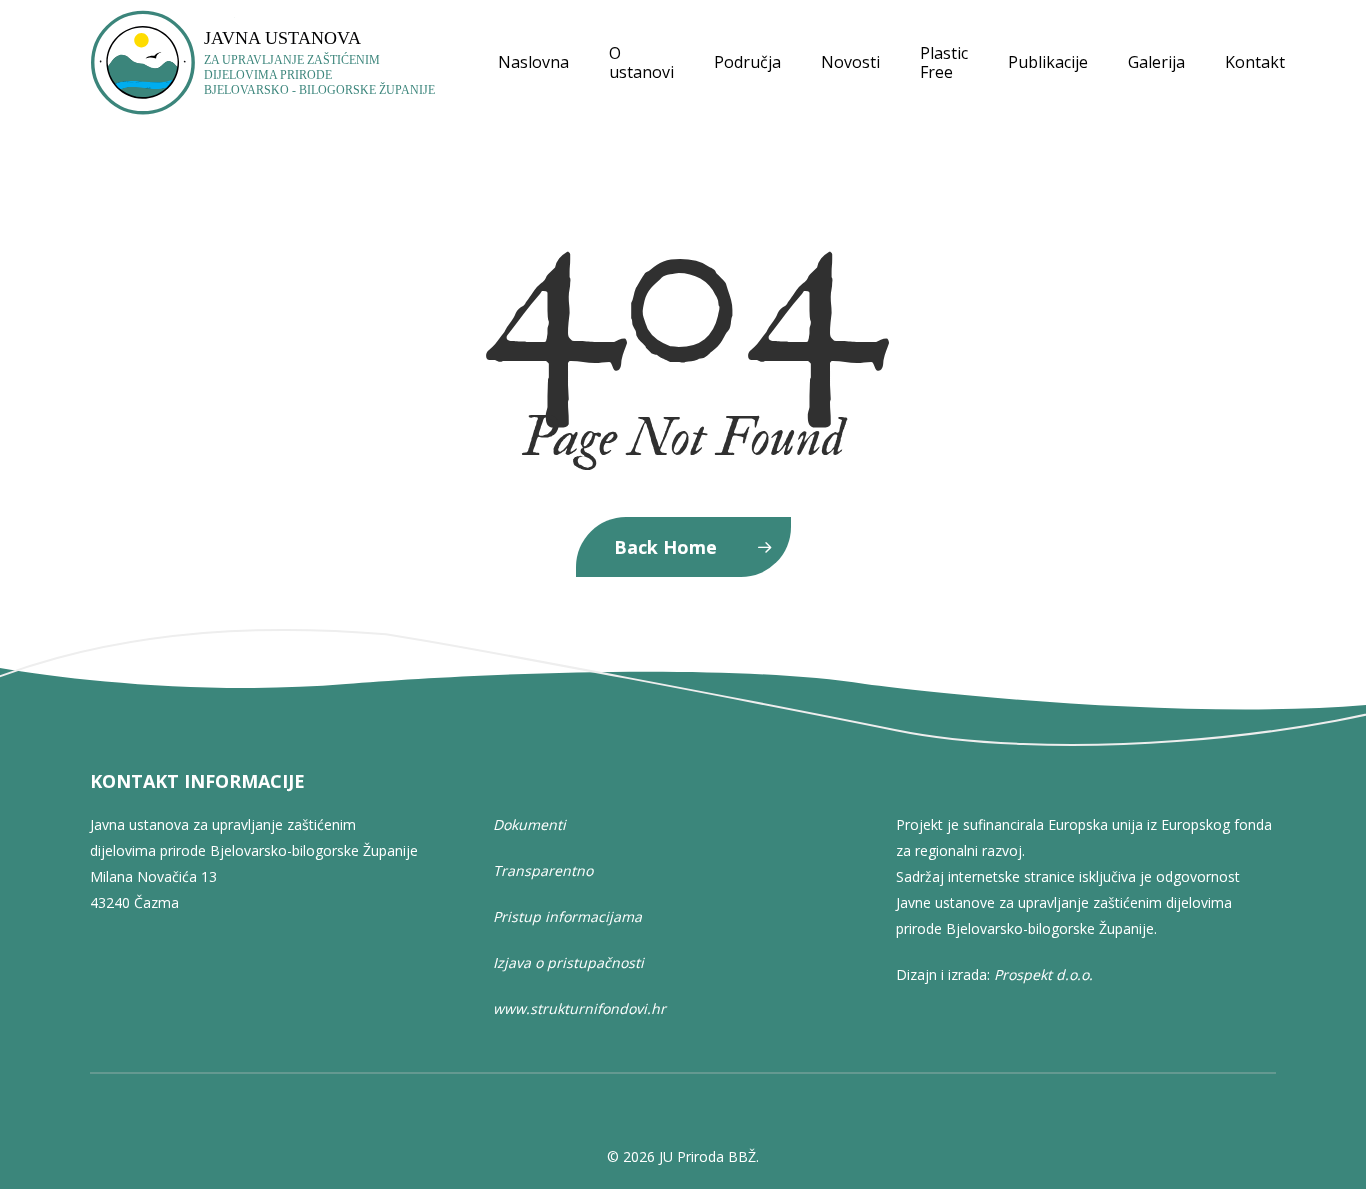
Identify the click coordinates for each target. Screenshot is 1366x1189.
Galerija (1156, 62)
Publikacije (1048, 62)
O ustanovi (641, 63)
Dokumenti (529, 824)
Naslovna (533, 62)
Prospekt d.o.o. (1043, 974)
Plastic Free (944, 63)
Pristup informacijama (567, 916)
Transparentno (543, 870)
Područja (747, 62)
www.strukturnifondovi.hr (579, 1008)
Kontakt (1255, 62)
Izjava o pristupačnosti (568, 962)
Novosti (850, 62)
